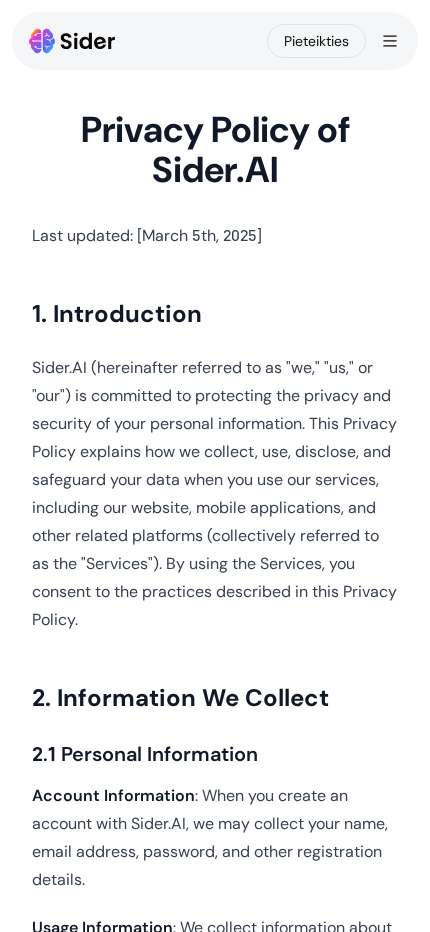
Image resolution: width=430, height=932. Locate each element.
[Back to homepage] (72, 41)
